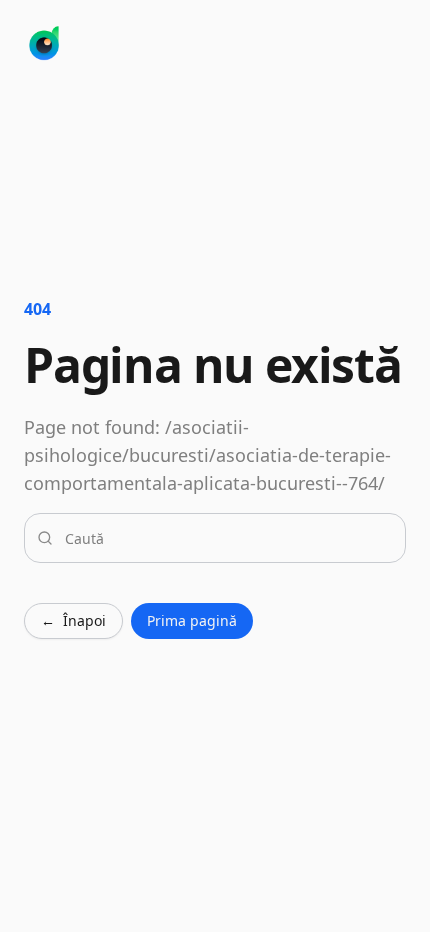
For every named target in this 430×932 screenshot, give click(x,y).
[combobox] (227, 538)
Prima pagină (192, 620)
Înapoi (73, 620)
